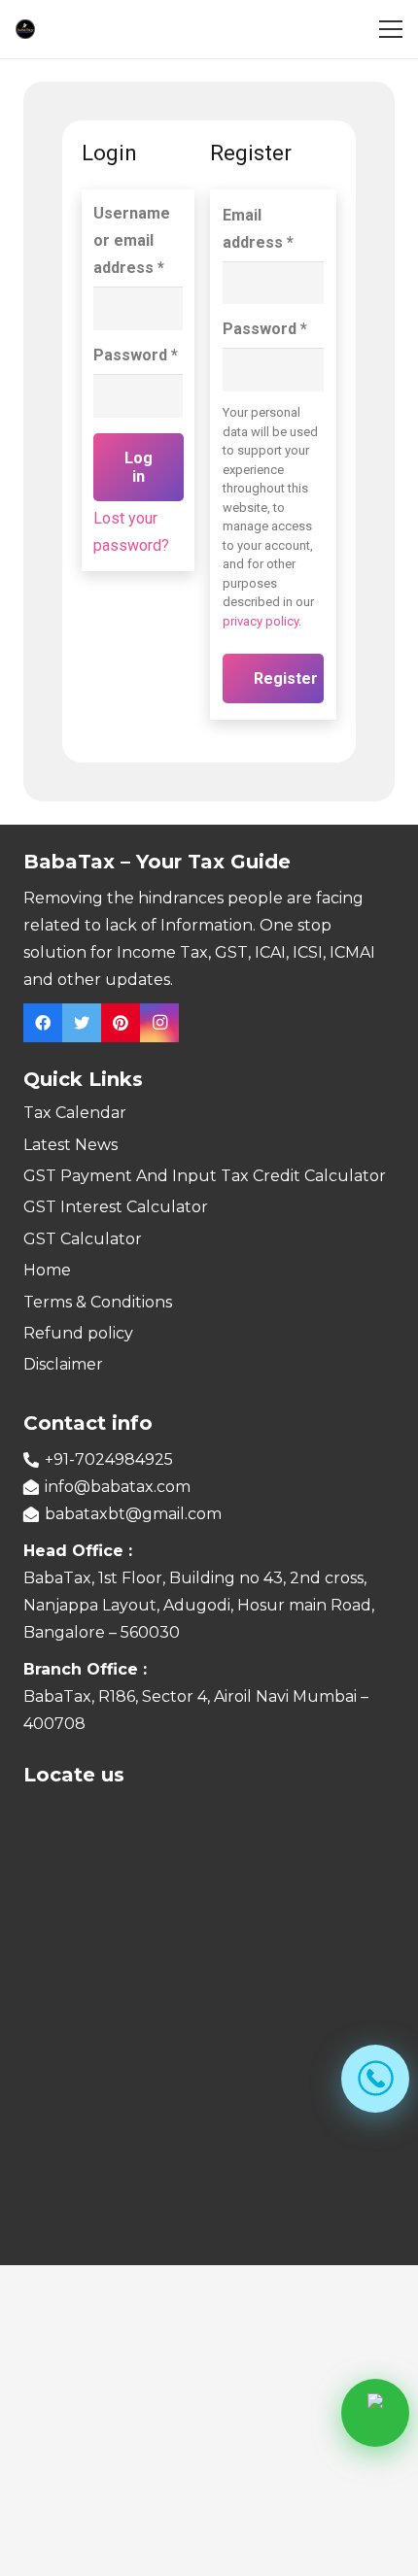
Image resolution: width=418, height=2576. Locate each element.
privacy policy (261, 621)
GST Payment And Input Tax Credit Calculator (205, 1176)
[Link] (25, 29)
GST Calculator (83, 1239)
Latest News (70, 1145)
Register (286, 678)
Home (47, 1270)
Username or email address (132, 240)
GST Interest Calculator (116, 1207)
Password (136, 355)
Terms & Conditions (98, 1302)
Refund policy (78, 1333)
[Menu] (391, 29)
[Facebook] (43, 1023)
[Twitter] (82, 1023)
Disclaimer (63, 1364)
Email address (258, 229)
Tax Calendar (75, 1113)
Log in (139, 467)
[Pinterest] (121, 1023)
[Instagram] (159, 1023)
